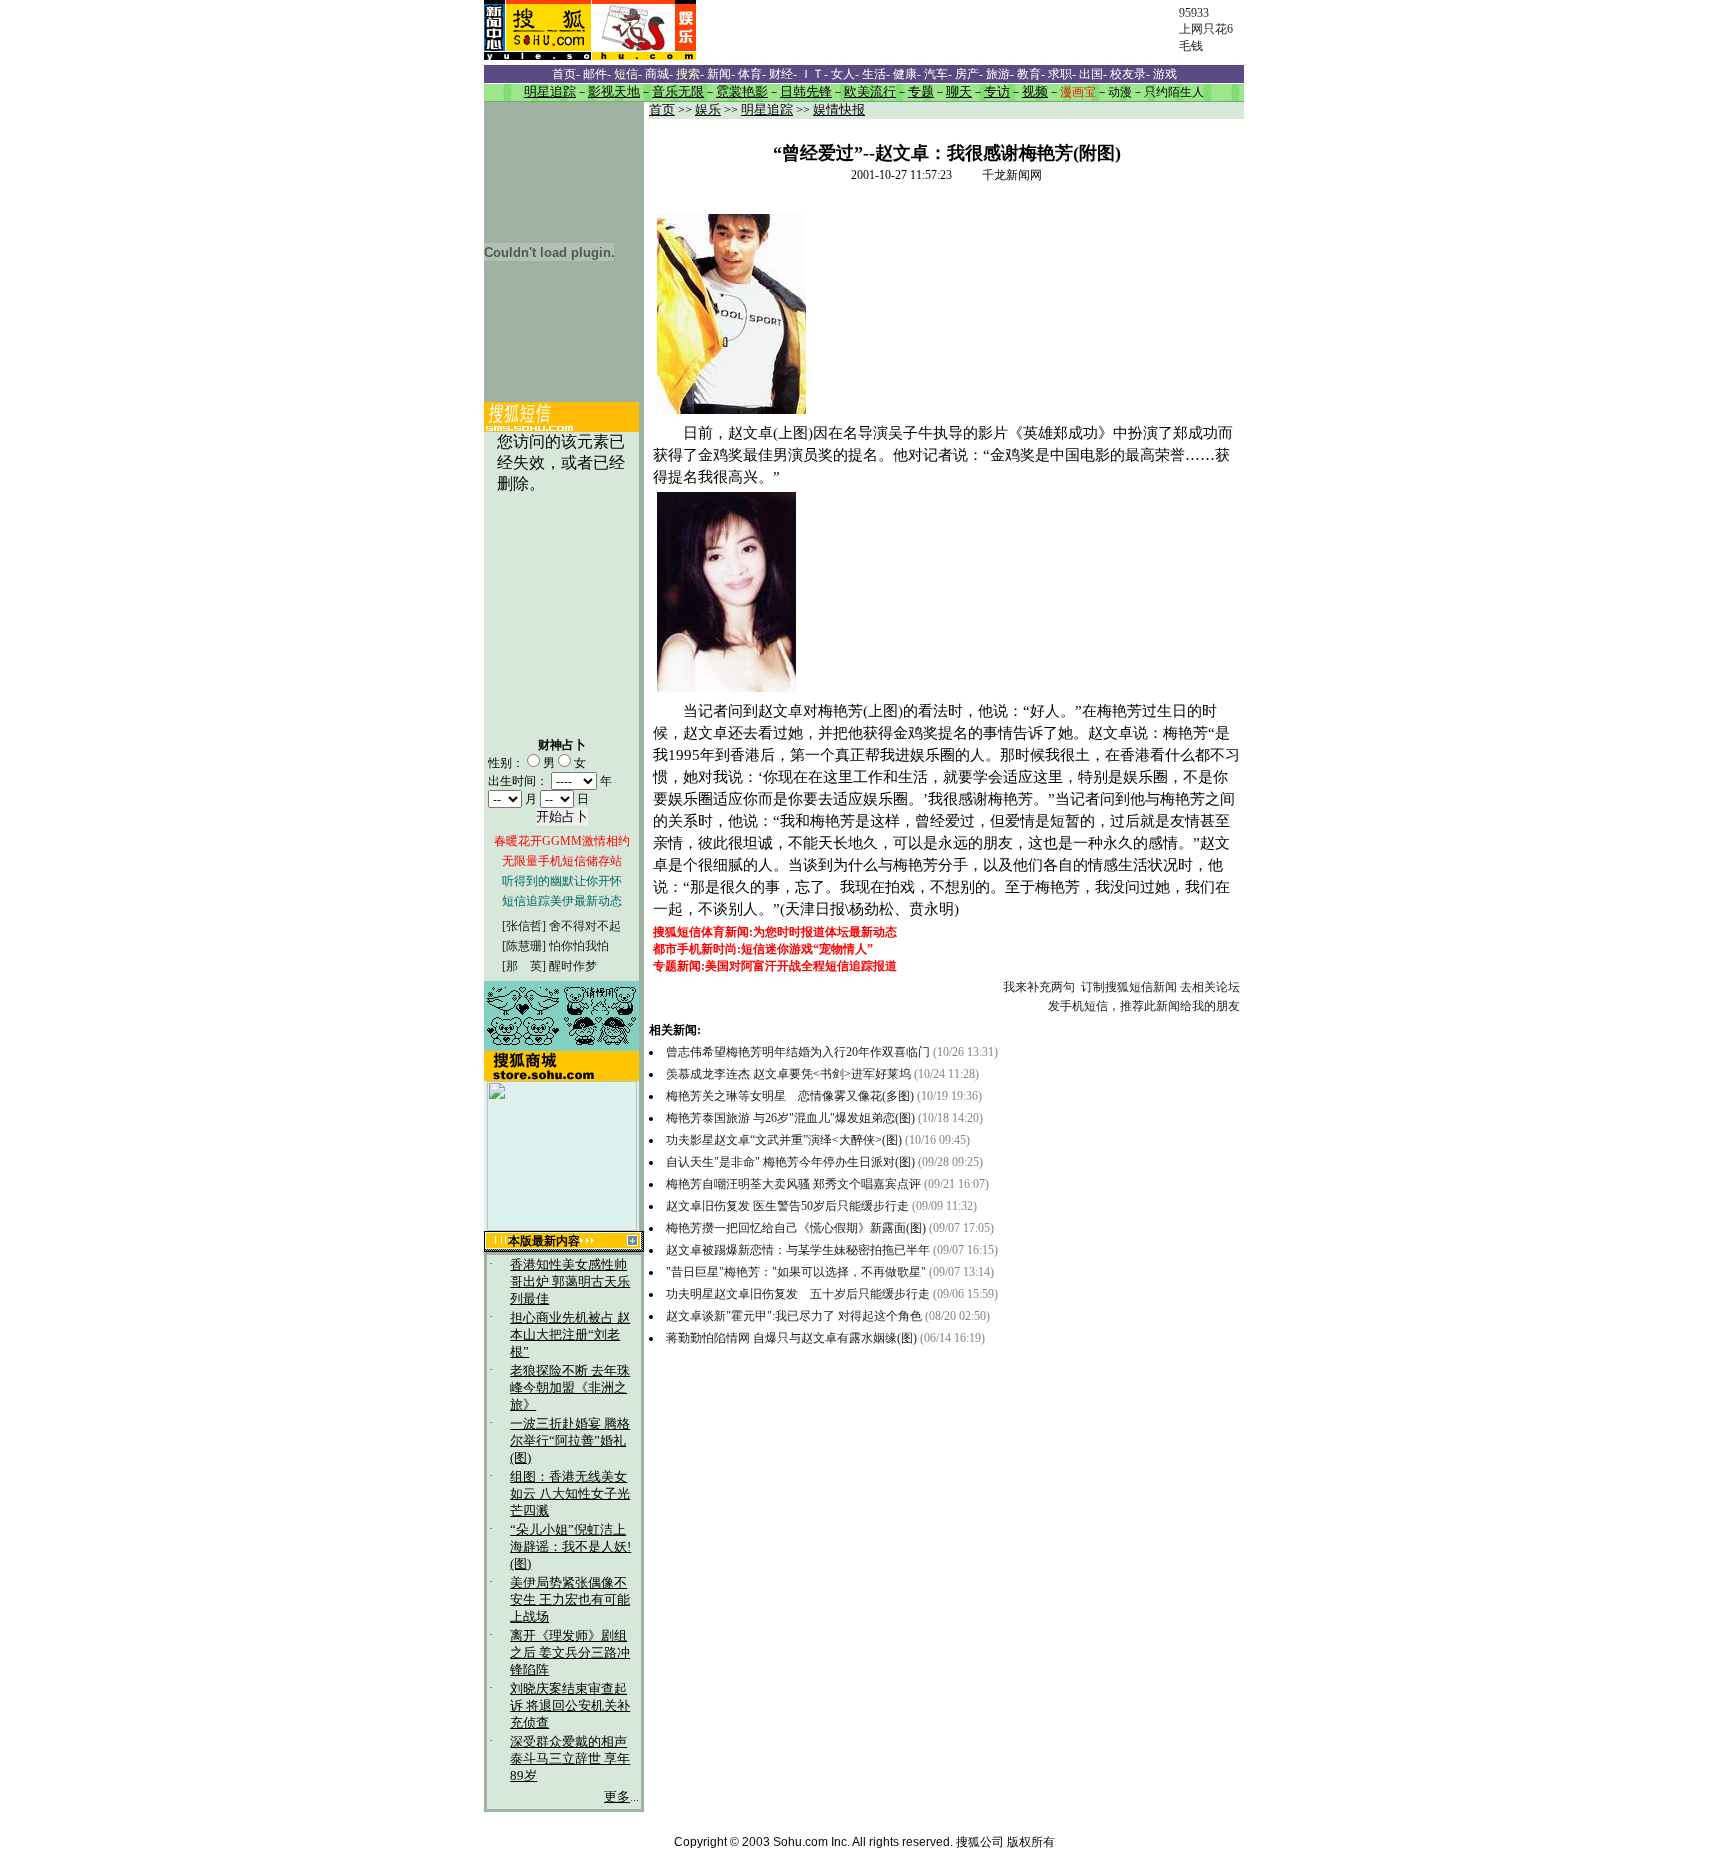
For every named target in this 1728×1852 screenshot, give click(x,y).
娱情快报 (839, 110)
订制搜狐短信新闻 (1129, 987)
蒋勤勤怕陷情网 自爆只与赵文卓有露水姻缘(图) (793, 1338)
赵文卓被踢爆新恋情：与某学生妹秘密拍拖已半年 (798, 1250)
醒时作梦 (573, 966)
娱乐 (708, 110)
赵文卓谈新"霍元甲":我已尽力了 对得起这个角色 (794, 1316)
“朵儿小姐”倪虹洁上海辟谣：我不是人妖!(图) (570, 1547)
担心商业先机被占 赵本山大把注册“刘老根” (570, 1335)
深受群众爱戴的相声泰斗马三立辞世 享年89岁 (570, 1759)
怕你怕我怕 (579, 946)
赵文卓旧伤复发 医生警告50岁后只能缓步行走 (787, 1206)
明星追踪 (767, 110)
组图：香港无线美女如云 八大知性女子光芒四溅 (570, 1494)
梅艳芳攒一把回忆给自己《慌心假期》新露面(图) (797, 1228)
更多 (617, 1797)
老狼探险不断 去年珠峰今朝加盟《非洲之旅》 (570, 1388)
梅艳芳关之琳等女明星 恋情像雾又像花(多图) (791, 1096)
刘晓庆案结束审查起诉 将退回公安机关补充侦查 (570, 1706)
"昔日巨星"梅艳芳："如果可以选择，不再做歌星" (796, 1272)
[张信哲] (524, 926)
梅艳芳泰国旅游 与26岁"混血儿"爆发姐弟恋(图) (792, 1118)
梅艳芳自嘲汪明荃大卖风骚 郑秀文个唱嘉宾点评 (793, 1184)
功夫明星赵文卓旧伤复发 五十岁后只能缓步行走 (798, 1294)
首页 (662, 110)
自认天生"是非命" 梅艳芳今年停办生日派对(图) (790, 1162)
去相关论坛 (1210, 987)
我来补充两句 (1039, 987)
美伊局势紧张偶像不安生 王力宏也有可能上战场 (570, 1600)
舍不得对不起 (585, 926)
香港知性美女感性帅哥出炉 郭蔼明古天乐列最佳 (570, 1282)
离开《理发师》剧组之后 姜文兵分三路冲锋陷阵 (570, 1653)
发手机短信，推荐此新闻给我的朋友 (1144, 1006)
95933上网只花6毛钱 (1206, 29)
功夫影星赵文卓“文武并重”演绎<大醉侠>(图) (784, 1140)
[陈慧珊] (524, 946)
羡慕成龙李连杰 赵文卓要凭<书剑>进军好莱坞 (788, 1074)
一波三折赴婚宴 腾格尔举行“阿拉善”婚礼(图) (570, 1441)
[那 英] (524, 966)
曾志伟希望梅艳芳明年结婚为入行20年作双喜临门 (798, 1052)
